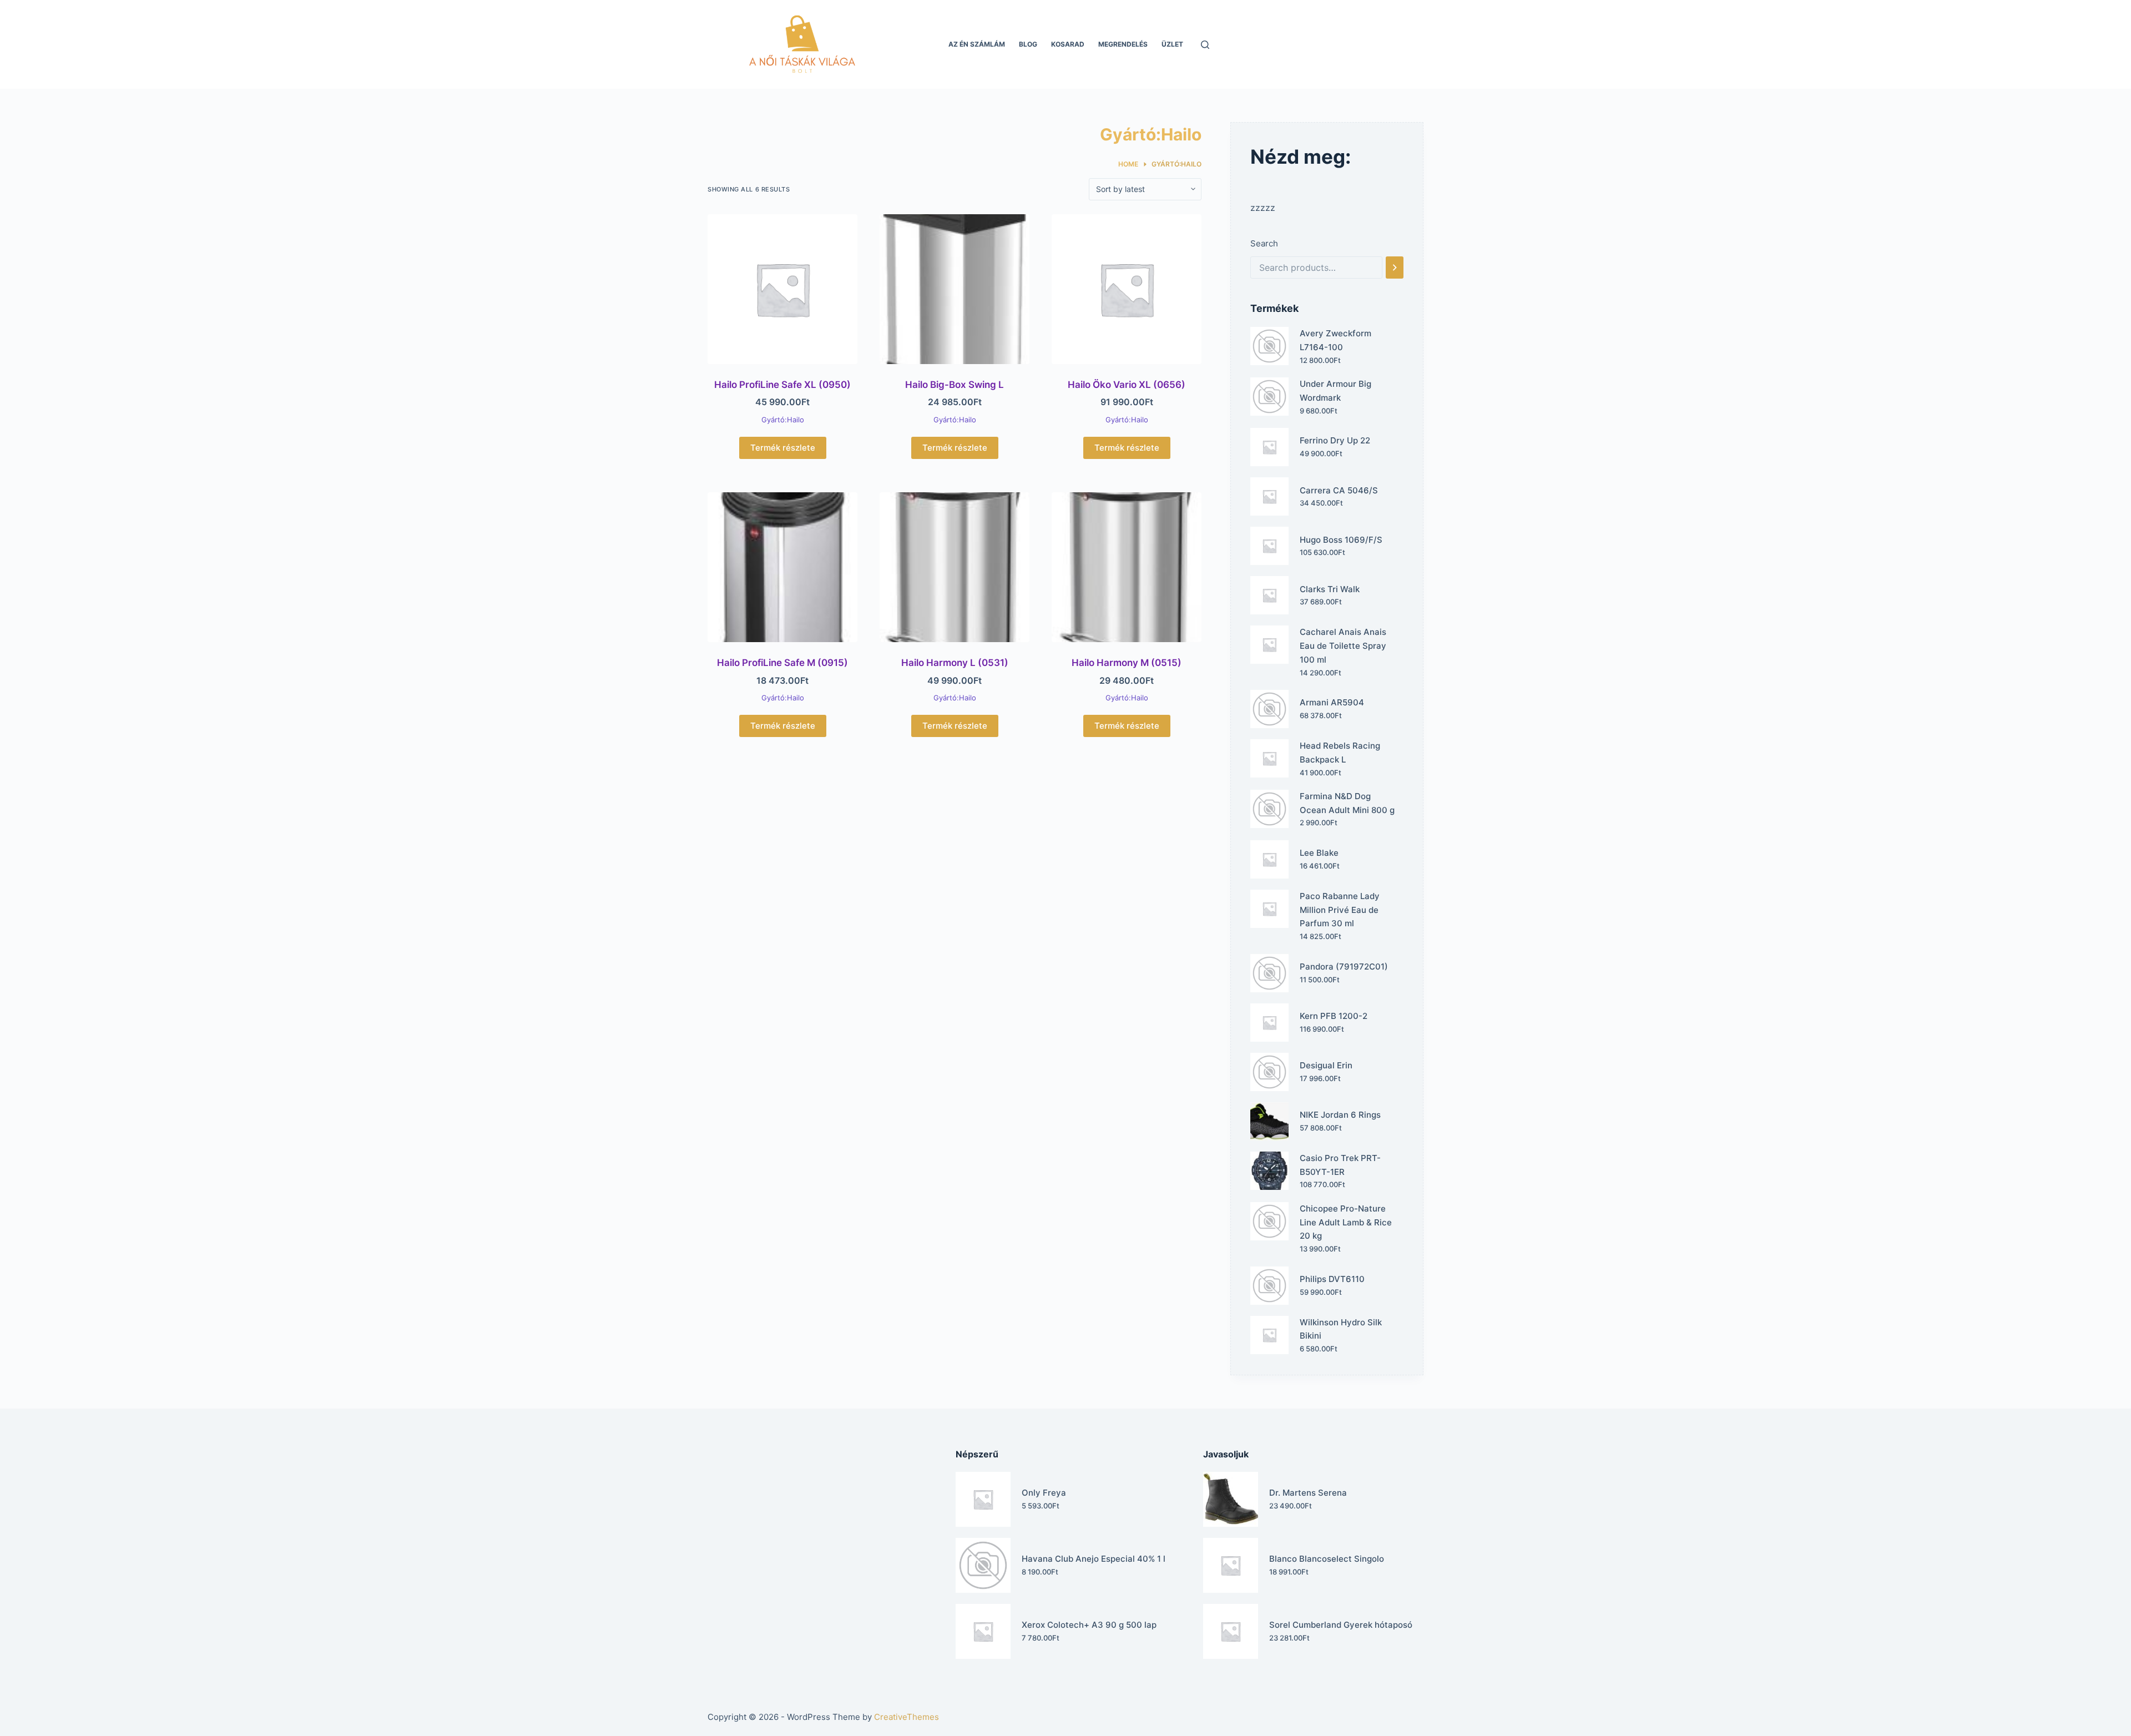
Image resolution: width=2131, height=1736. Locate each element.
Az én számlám (977, 44)
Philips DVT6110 (1332, 1279)
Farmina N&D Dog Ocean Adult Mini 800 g (1347, 803)
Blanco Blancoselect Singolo (1327, 1559)
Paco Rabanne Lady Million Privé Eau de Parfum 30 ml (1340, 910)
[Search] (1395, 268)
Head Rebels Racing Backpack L (1340, 753)
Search (1264, 243)
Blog (1028, 44)
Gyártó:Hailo (783, 420)
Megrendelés (1123, 44)
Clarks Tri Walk (1330, 589)
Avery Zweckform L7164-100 (1335, 340)
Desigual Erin (1326, 1065)
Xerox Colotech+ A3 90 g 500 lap (1089, 1625)
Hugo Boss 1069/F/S (1341, 540)
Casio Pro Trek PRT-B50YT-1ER (1340, 1165)
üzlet (1172, 44)
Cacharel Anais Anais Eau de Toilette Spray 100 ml (1343, 646)
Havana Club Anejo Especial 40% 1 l (1094, 1559)
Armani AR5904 (1332, 702)
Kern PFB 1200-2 (1334, 1016)
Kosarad (1068, 44)
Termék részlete (783, 448)
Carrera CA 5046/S (1339, 490)
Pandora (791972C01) (1344, 967)
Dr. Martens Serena (1308, 1493)
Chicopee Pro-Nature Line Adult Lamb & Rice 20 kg (1346, 1222)
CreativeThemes (907, 1717)
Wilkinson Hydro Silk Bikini (1341, 1329)
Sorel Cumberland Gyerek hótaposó (1341, 1625)
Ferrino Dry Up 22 (1335, 440)
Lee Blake (1319, 853)
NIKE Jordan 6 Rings (1340, 1115)
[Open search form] (1205, 45)
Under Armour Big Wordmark (1335, 391)
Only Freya (1044, 1493)
